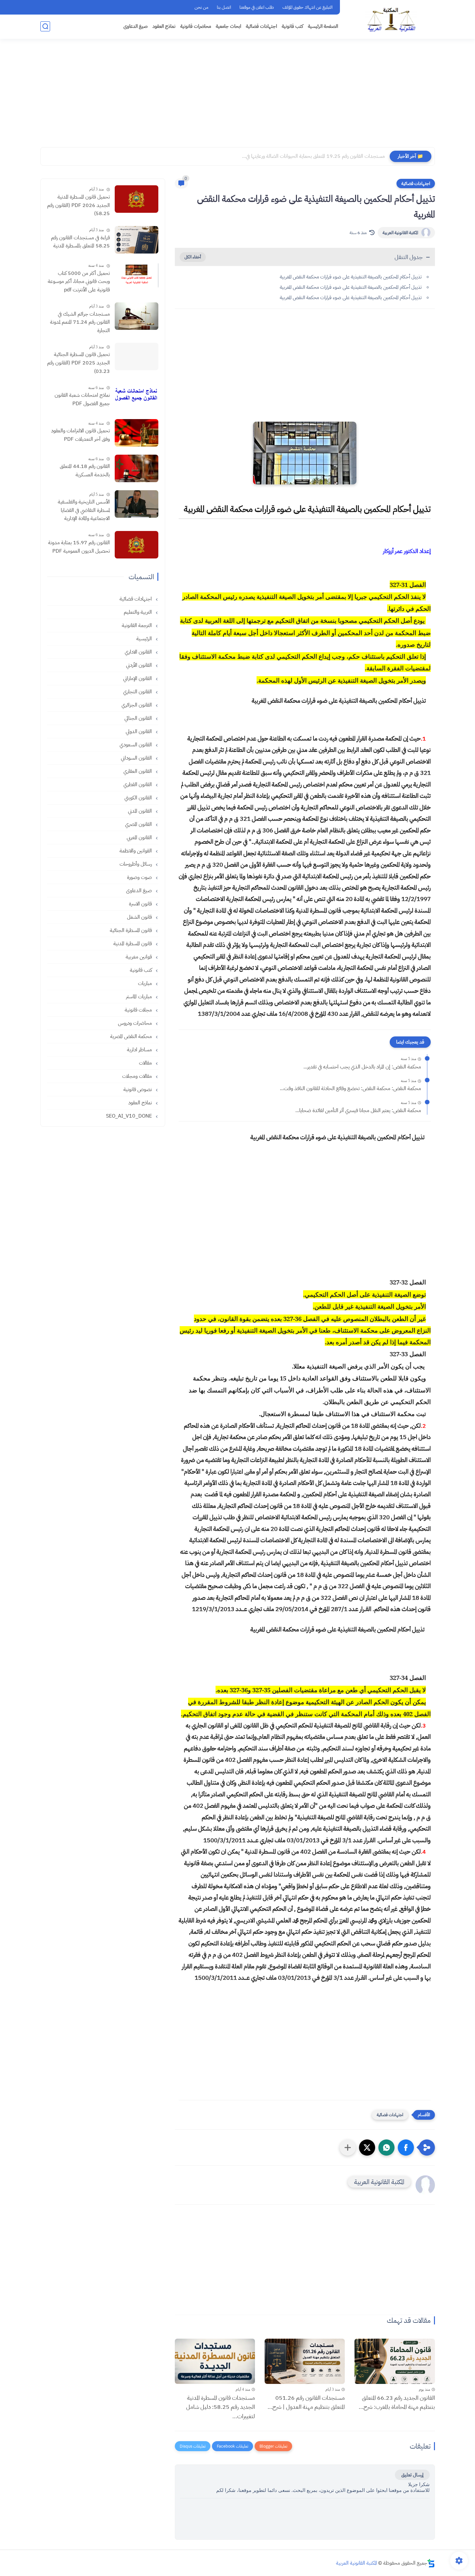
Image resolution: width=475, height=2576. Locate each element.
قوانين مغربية (139, 957)
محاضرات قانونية (196, 26)
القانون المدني (141, 811)
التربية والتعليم (138, 612)
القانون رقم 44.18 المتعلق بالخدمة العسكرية (85, 471)
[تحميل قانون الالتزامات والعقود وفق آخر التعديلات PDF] (137, 433)
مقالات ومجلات (138, 1076)
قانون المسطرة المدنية (133, 944)
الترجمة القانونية (137, 625)
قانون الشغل (140, 917)
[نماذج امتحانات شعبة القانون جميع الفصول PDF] (137, 397)
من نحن (201, 7)
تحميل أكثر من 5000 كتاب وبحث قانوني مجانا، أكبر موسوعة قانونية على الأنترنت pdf (79, 281)
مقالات (146, 1063)
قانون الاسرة (141, 904)
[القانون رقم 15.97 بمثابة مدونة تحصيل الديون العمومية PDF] (137, 545)
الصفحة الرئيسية (323, 26)
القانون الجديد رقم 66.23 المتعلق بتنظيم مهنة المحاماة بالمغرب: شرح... (397, 2402)
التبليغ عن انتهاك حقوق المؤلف (307, 7)
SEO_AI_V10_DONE (130, 1116)
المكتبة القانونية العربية (400, 233)
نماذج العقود (164, 26)
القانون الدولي (139, 731)
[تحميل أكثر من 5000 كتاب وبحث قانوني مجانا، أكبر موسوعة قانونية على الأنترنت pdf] (137, 275)
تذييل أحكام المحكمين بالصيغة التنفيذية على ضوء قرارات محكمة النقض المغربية (351, 277)
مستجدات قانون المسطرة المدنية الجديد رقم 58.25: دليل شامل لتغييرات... (221, 2407)
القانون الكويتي (139, 798)
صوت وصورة (140, 877)
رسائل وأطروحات (136, 864)
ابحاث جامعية (228, 26)
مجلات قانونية (139, 1010)
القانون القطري (138, 785)
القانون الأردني (140, 665)
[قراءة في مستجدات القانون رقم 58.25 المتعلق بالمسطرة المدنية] (137, 240)
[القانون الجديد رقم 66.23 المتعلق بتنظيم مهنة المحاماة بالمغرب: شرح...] (395, 2361)
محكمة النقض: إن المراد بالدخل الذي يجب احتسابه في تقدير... (362, 1067)
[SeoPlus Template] (431, 2563)
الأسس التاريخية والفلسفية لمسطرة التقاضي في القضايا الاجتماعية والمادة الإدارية (84, 510)
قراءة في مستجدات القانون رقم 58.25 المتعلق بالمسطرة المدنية (80, 242)
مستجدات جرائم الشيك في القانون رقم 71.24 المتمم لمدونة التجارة (80, 322)
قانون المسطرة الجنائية (132, 930)
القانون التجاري (138, 692)
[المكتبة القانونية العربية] (391, 19)
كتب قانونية (292, 26)
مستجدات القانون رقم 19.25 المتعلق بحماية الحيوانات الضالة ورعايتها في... (313, 156)
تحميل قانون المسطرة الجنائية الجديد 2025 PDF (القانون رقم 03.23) (79, 363)
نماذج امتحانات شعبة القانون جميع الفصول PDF (82, 399)
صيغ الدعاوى (136, 26)
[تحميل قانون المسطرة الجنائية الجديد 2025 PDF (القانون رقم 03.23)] (137, 357)
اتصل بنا (224, 7)
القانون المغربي (140, 838)
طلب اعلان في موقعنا (257, 7)
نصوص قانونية (138, 1089)
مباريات (146, 983)
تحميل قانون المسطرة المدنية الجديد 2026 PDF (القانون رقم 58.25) (79, 205)
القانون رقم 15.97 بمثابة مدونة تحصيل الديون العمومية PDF (79, 547)
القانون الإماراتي (138, 678)
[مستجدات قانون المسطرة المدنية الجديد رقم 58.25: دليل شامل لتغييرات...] (215, 2361)
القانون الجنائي (139, 718)
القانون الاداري (139, 652)
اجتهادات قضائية (261, 26)
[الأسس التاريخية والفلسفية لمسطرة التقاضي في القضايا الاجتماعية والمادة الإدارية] (137, 504)
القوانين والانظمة (136, 851)
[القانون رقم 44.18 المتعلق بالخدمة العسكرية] (137, 468)
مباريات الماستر (140, 997)
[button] (406, 2148)
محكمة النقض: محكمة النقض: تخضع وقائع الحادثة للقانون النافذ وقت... (350, 1088)
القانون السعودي (136, 745)
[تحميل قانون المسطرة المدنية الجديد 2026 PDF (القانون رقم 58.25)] (137, 199)
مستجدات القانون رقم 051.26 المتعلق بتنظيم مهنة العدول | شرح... (306, 2402)
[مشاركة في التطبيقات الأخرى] (348, 2148)
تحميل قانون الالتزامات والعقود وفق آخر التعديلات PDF (80, 435)
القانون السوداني (137, 758)
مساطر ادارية (140, 1050)
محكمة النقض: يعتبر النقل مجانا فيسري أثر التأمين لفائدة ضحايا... (358, 1110)
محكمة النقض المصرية (132, 1036)
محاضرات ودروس (136, 1023)
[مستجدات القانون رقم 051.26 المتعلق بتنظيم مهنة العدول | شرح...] (305, 2361)
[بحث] (45, 26)
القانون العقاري (138, 771)
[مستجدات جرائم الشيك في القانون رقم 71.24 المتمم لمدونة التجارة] (137, 316)
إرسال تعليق (412, 2475)
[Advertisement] (238, 97)
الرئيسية (145, 639)
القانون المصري (139, 824)
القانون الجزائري (137, 705)
